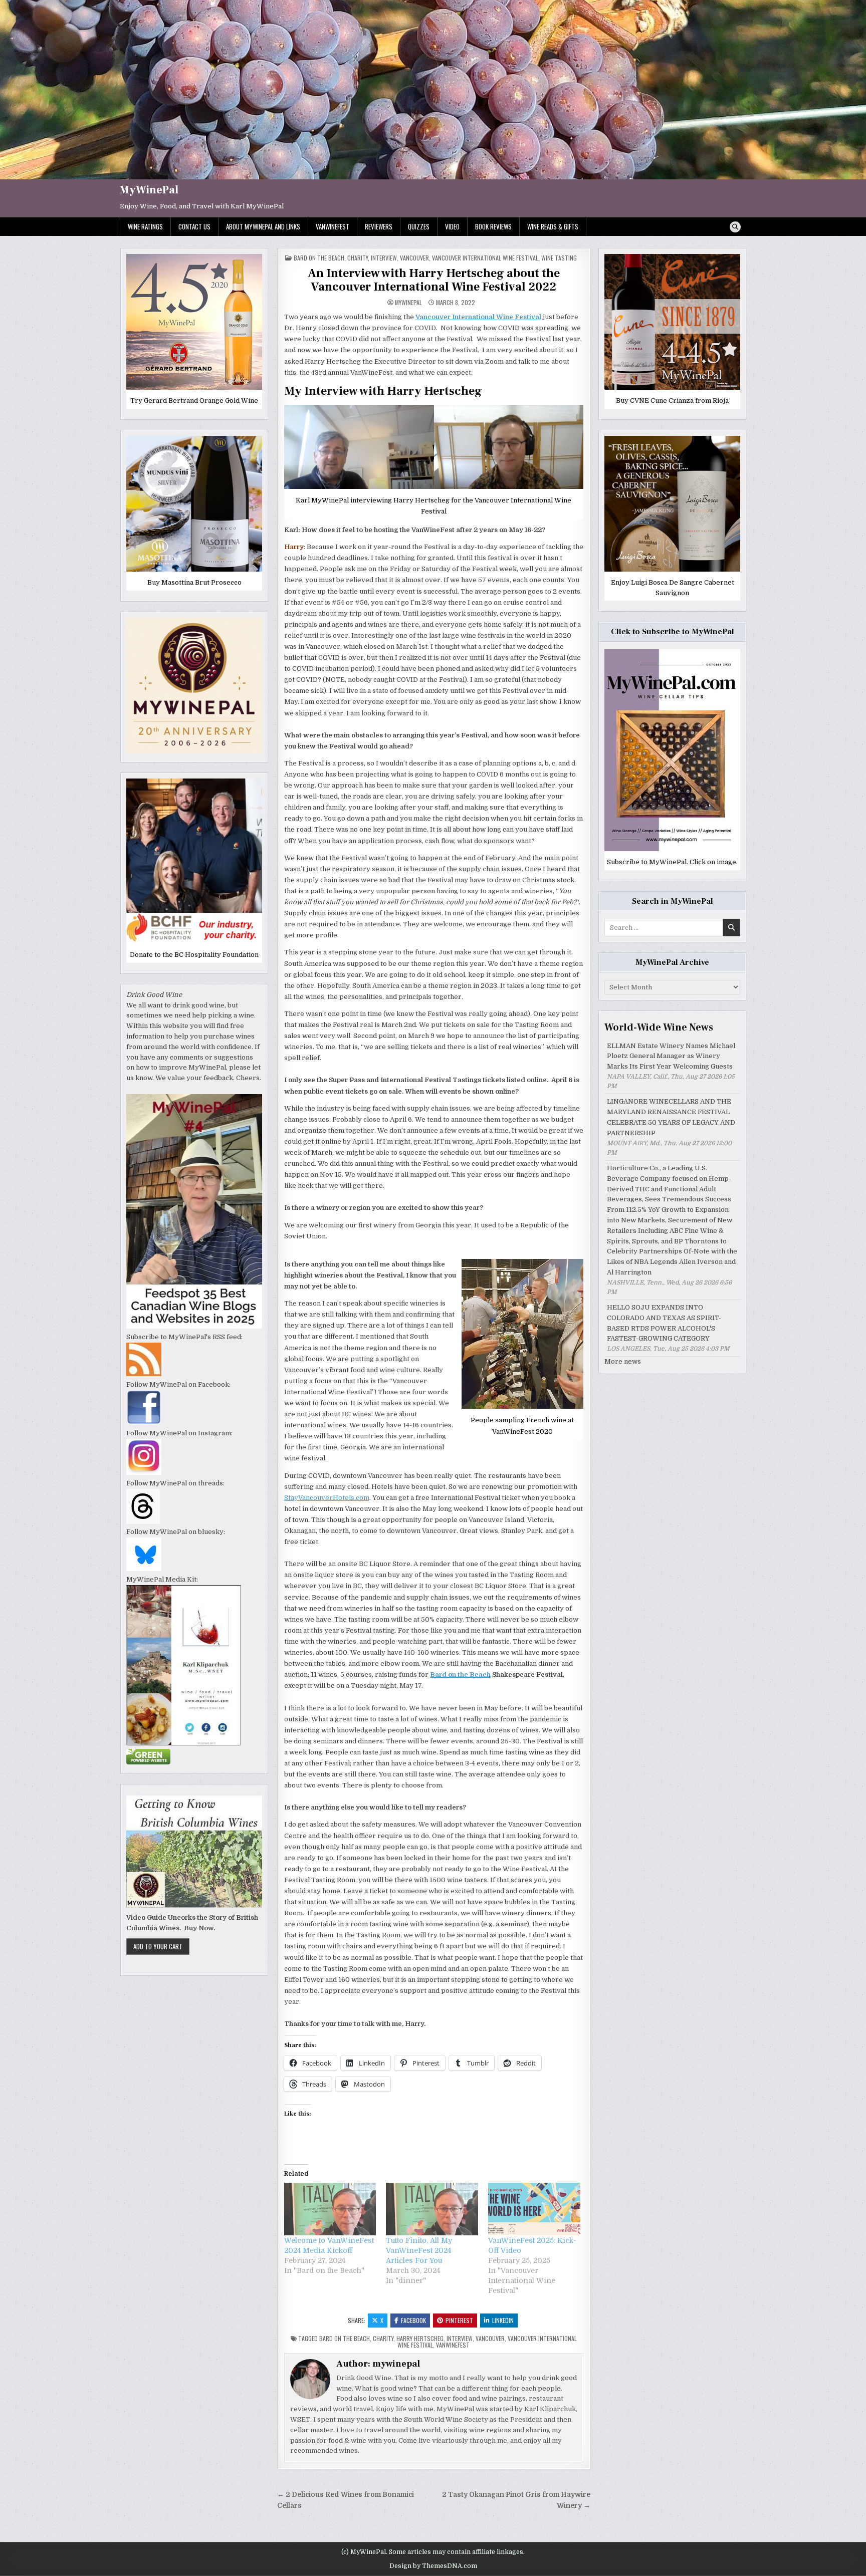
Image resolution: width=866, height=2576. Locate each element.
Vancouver (414, 258)
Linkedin (503, 2320)
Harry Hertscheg (420, 2338)
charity (358, 258)
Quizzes (419, 226)
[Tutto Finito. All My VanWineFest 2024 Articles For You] (432, 2209)
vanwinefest (453, 2345)
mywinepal (408, 303)
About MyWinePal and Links (263, 226)
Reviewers (379, 226)
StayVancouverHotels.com (327, 1498)
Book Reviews (493, 226)
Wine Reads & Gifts (553, 226)
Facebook (413, 2320)
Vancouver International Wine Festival (485, 258)
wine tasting (559, 258)
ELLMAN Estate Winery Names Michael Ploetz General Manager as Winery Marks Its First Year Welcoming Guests (671, 1056)
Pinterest (459, 2320)
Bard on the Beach (319, 258)
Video (452, 226)
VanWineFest (333, 226)
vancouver (490, 2338)
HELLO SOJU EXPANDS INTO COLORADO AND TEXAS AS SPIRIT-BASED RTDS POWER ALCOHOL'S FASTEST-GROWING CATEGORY (664, 1323)
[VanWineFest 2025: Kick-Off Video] (534, 2209)
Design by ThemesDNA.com (433, 2566)
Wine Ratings (145, 226)
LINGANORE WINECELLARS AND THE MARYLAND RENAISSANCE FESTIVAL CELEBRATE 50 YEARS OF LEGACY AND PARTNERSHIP (671, 1117)
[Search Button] (735, 227)
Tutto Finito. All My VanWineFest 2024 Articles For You (419, 2250)
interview (384, 258)
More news (623, 1361)
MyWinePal (149, 190)
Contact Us (194, 226)
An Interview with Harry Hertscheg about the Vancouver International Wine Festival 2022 (434, 280)
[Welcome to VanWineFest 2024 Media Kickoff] (330, 2209)
